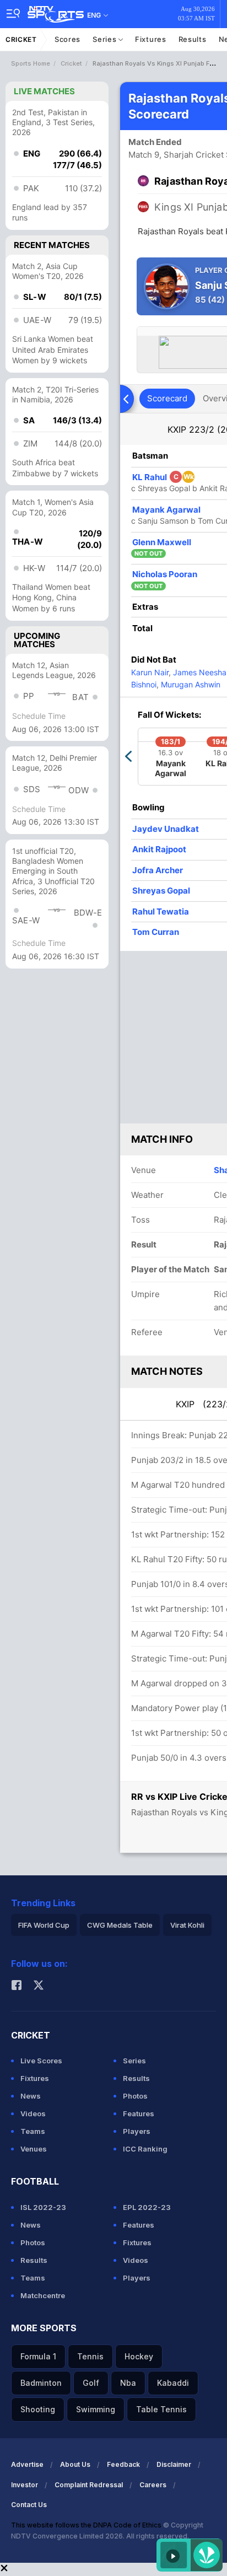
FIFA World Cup (44, 1925)
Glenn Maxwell (162, 542)
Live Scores (41, 2061)
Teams (33, 2131)
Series (106, 39)
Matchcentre (43, 2295)
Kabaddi (173, 2383)
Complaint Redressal (89, 2485)
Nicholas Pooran (165, 574)
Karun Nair (150, 672)
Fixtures (151, 39)
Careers (153, 2485)
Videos (33, 2113)
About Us (75, 2464)
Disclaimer (174, 2464)
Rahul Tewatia (161, 911)
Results (193, 39)
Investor (25, 2485)
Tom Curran (156, 932)
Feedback (123, 2464)
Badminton (41, 2383)
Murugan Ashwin (190, 684)
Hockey (139, 2356)
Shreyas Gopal (161, 891)
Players (137, 2131)
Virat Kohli (187, 1925)
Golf (91, 2383)
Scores (67, 39)
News (31, 2096)
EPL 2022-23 (147, 2207)
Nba (128, 2383)
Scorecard (167, 398)
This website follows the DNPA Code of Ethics (87, 2525)
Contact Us (29, 2505)
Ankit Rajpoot (159, 849)
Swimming (96, 2409)
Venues (34, 2149)
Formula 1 (38, 2356)
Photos (135, 2096)
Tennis (90, 2356)
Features (139, 2113)
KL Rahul (163, 477)
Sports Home (31, 63)
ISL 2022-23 (43, 2207)
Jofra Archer (158, 870)
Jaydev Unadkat (166, 829)
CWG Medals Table (120, 1925)
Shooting (38, 2409)
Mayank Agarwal (166, 510)
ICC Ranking (145, 2149)
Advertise (27, 2464)
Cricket (21, 39)
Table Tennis (161, 2409)
